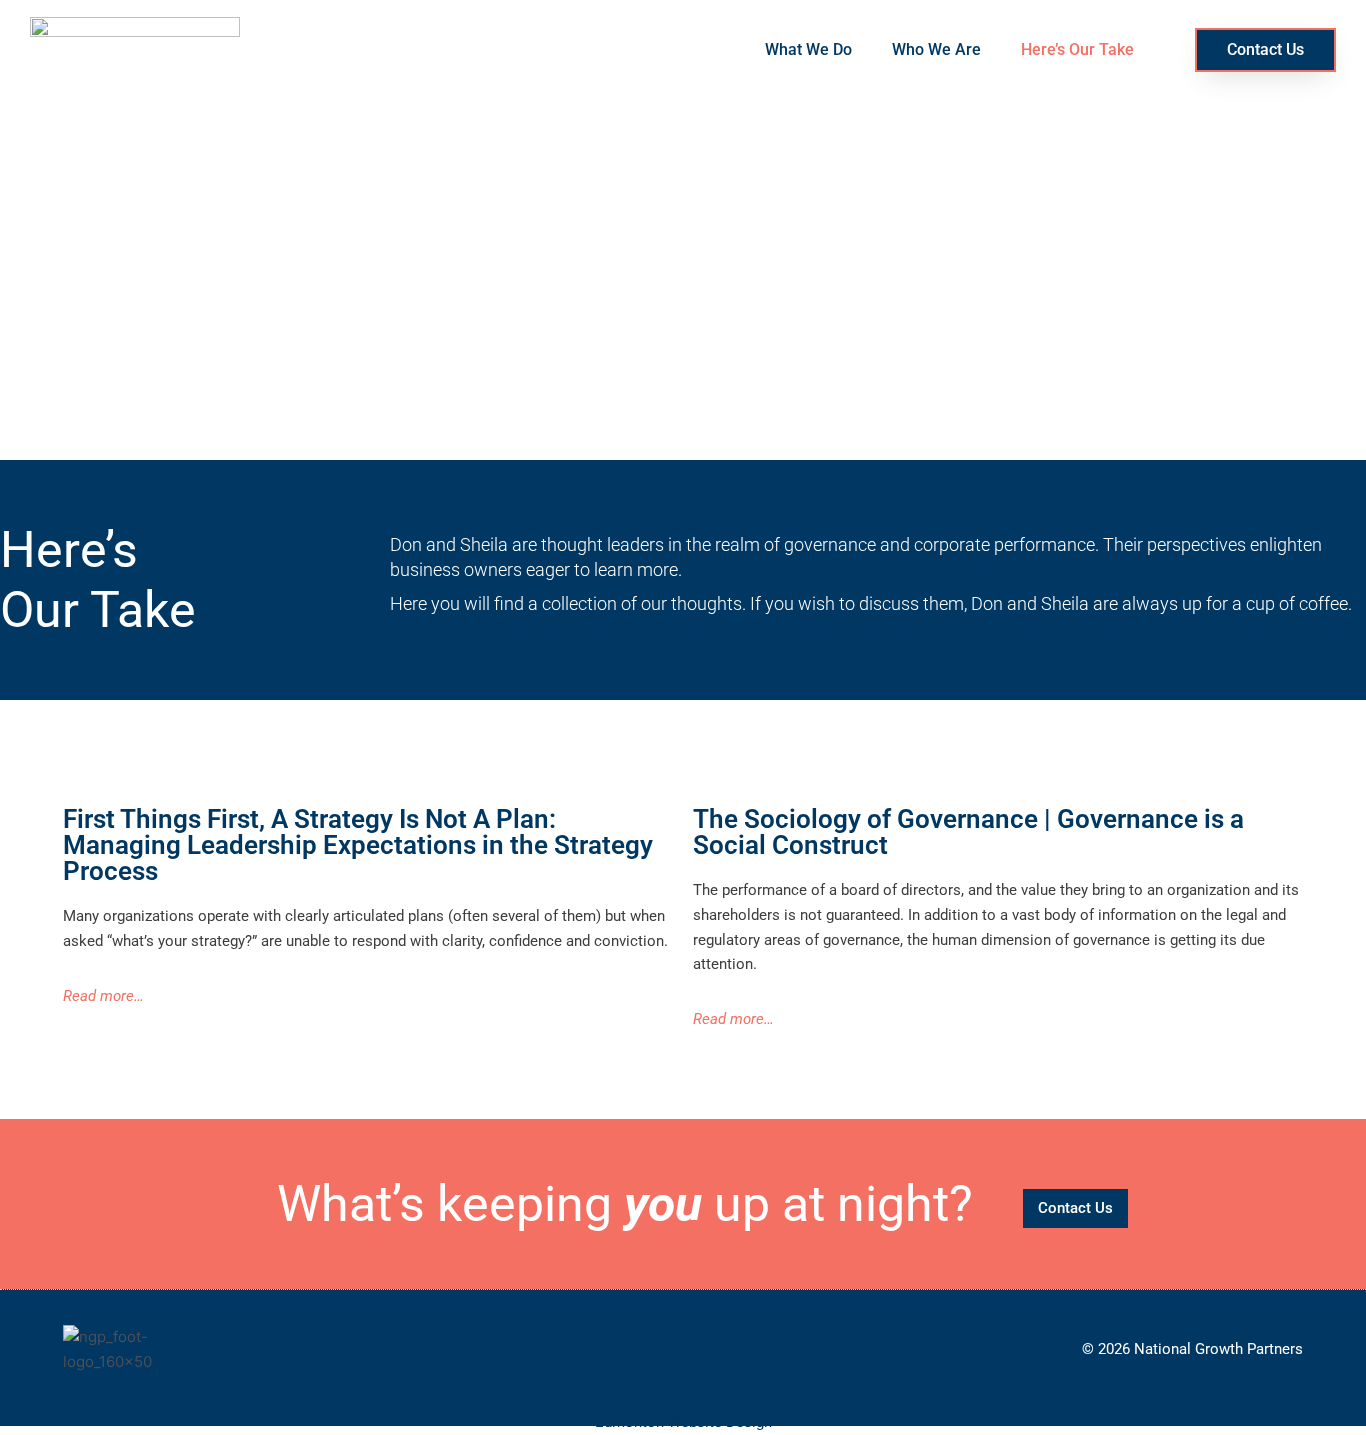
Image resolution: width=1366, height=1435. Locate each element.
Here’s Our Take (1077, 49)
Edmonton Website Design (683, 1422)
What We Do (808, 49)
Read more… (103, 996)
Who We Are (936, 49)
